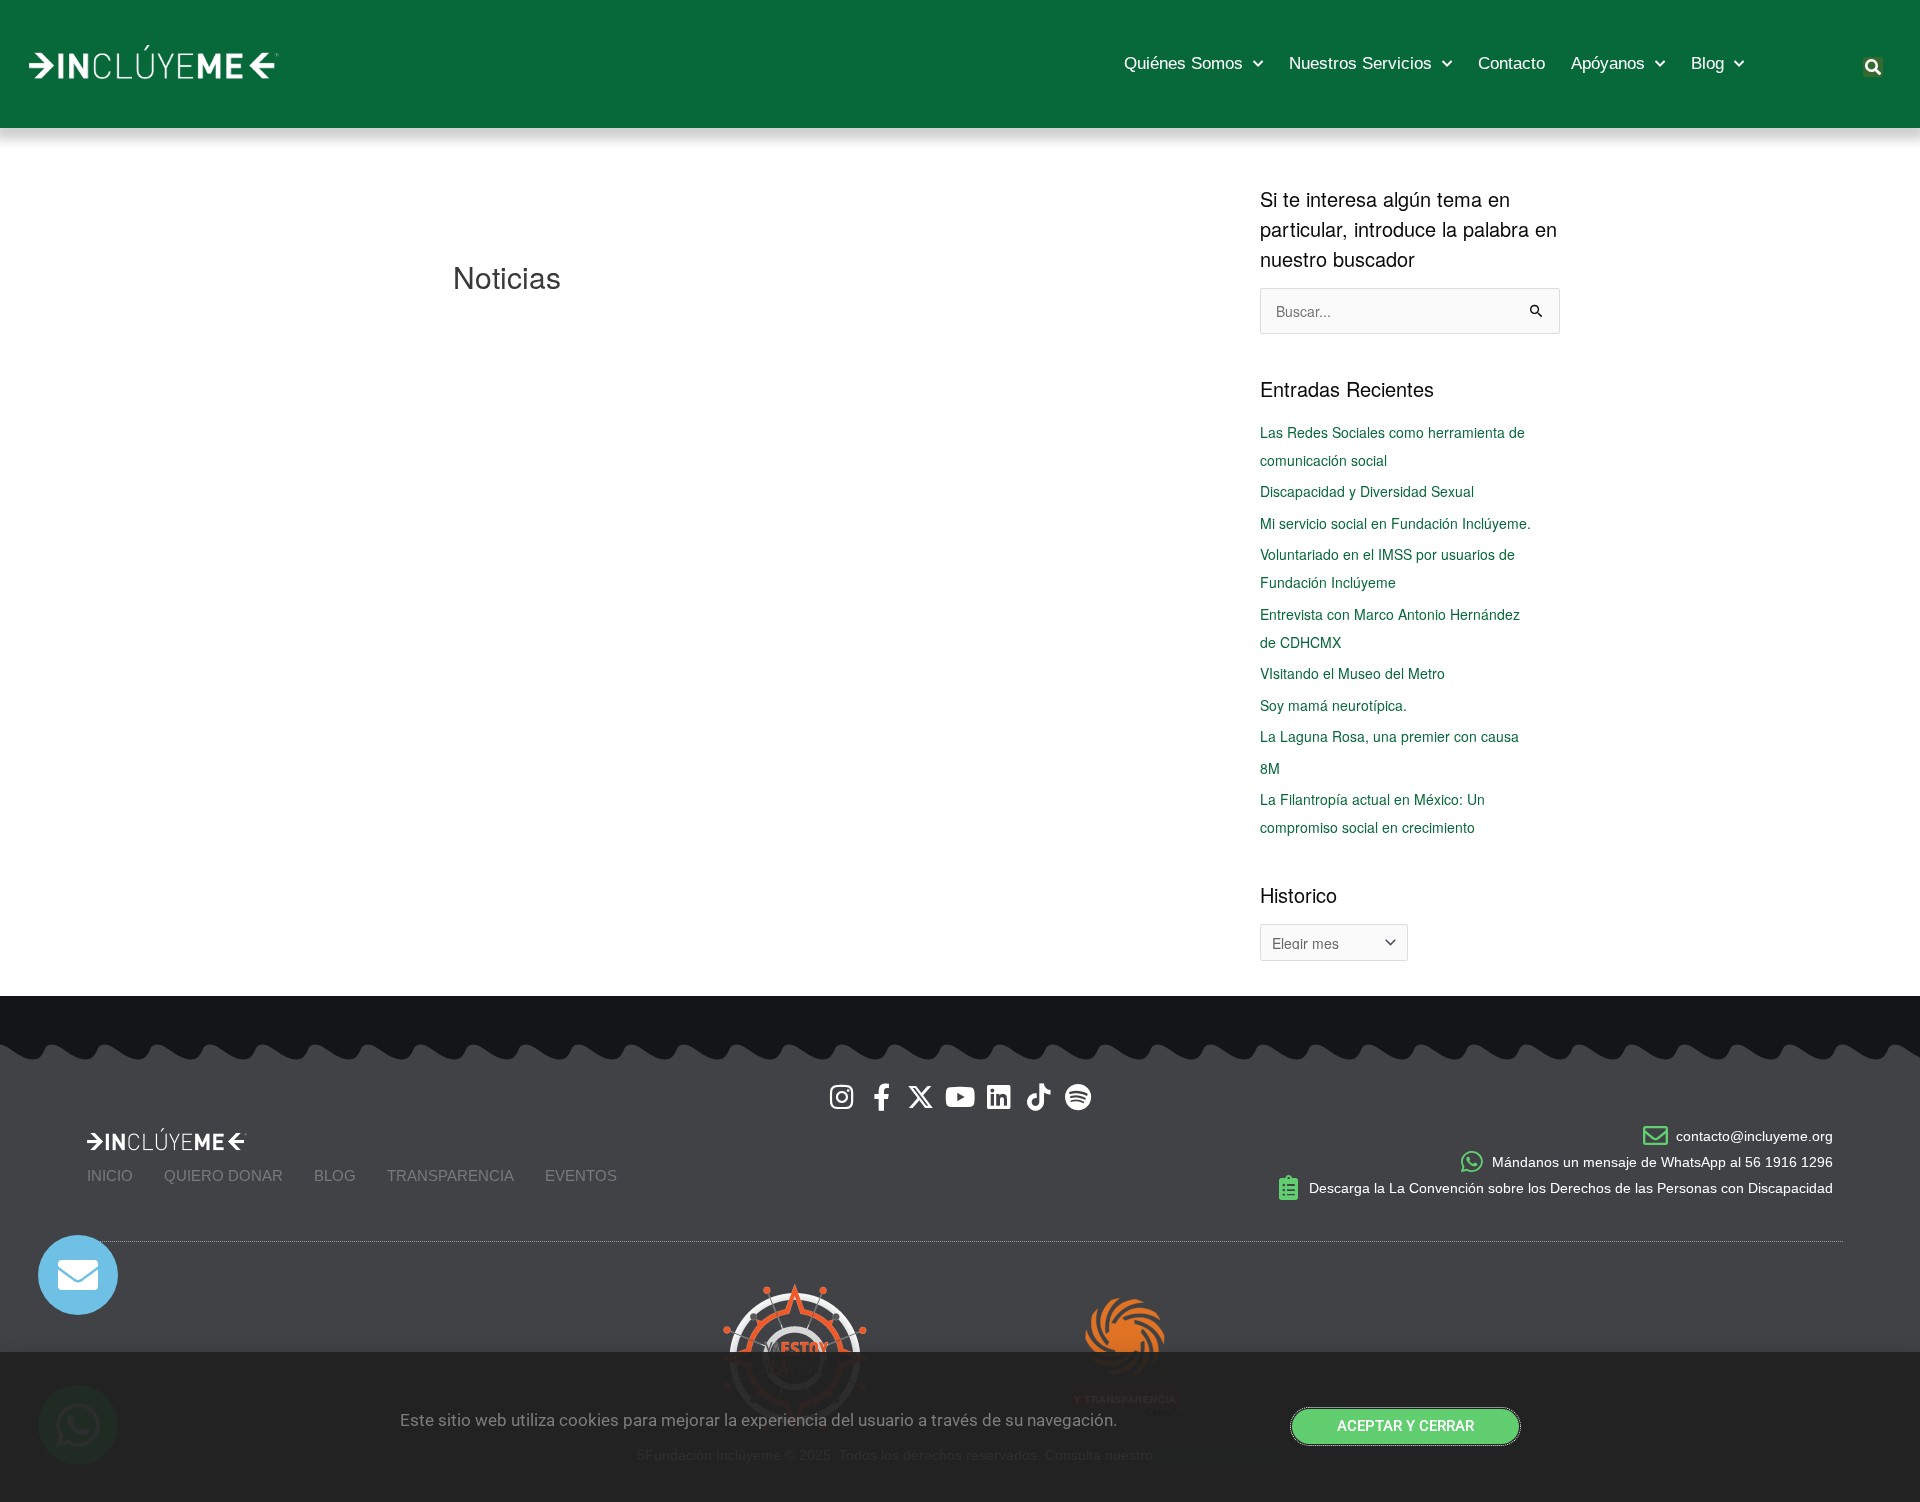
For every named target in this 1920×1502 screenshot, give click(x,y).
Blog (1707, 63)
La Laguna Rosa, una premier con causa (1389, 736)
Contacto (1511, 63)
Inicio (110, 1175)
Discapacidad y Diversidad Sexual (1367, 491)
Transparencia (450, 1175)
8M (1270, 768)
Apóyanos (1608, 63)
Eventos (581, 1175)
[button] (1873, 67)
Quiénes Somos (1183, 63)
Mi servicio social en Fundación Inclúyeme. (1395, 523)
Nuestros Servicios (1360, 63)
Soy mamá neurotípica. (1333, 705)
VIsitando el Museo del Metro (1352, 673)
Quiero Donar (223, 1175)
